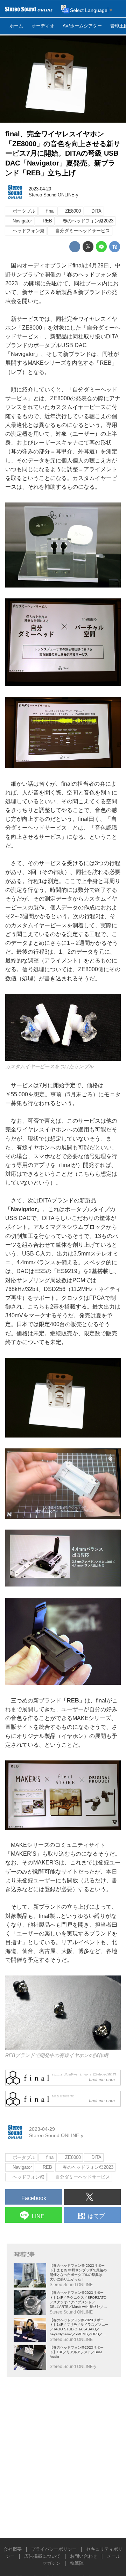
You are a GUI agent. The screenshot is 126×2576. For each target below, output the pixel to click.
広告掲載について (42, 2556)
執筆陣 (77, 2563)
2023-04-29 (40, 189)
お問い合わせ (84, 2556)
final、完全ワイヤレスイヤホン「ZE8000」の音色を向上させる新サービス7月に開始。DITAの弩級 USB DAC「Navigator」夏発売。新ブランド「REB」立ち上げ (63, 153)
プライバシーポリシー (54, 2549)
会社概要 (13, 2549)
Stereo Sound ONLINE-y (54, 195)
